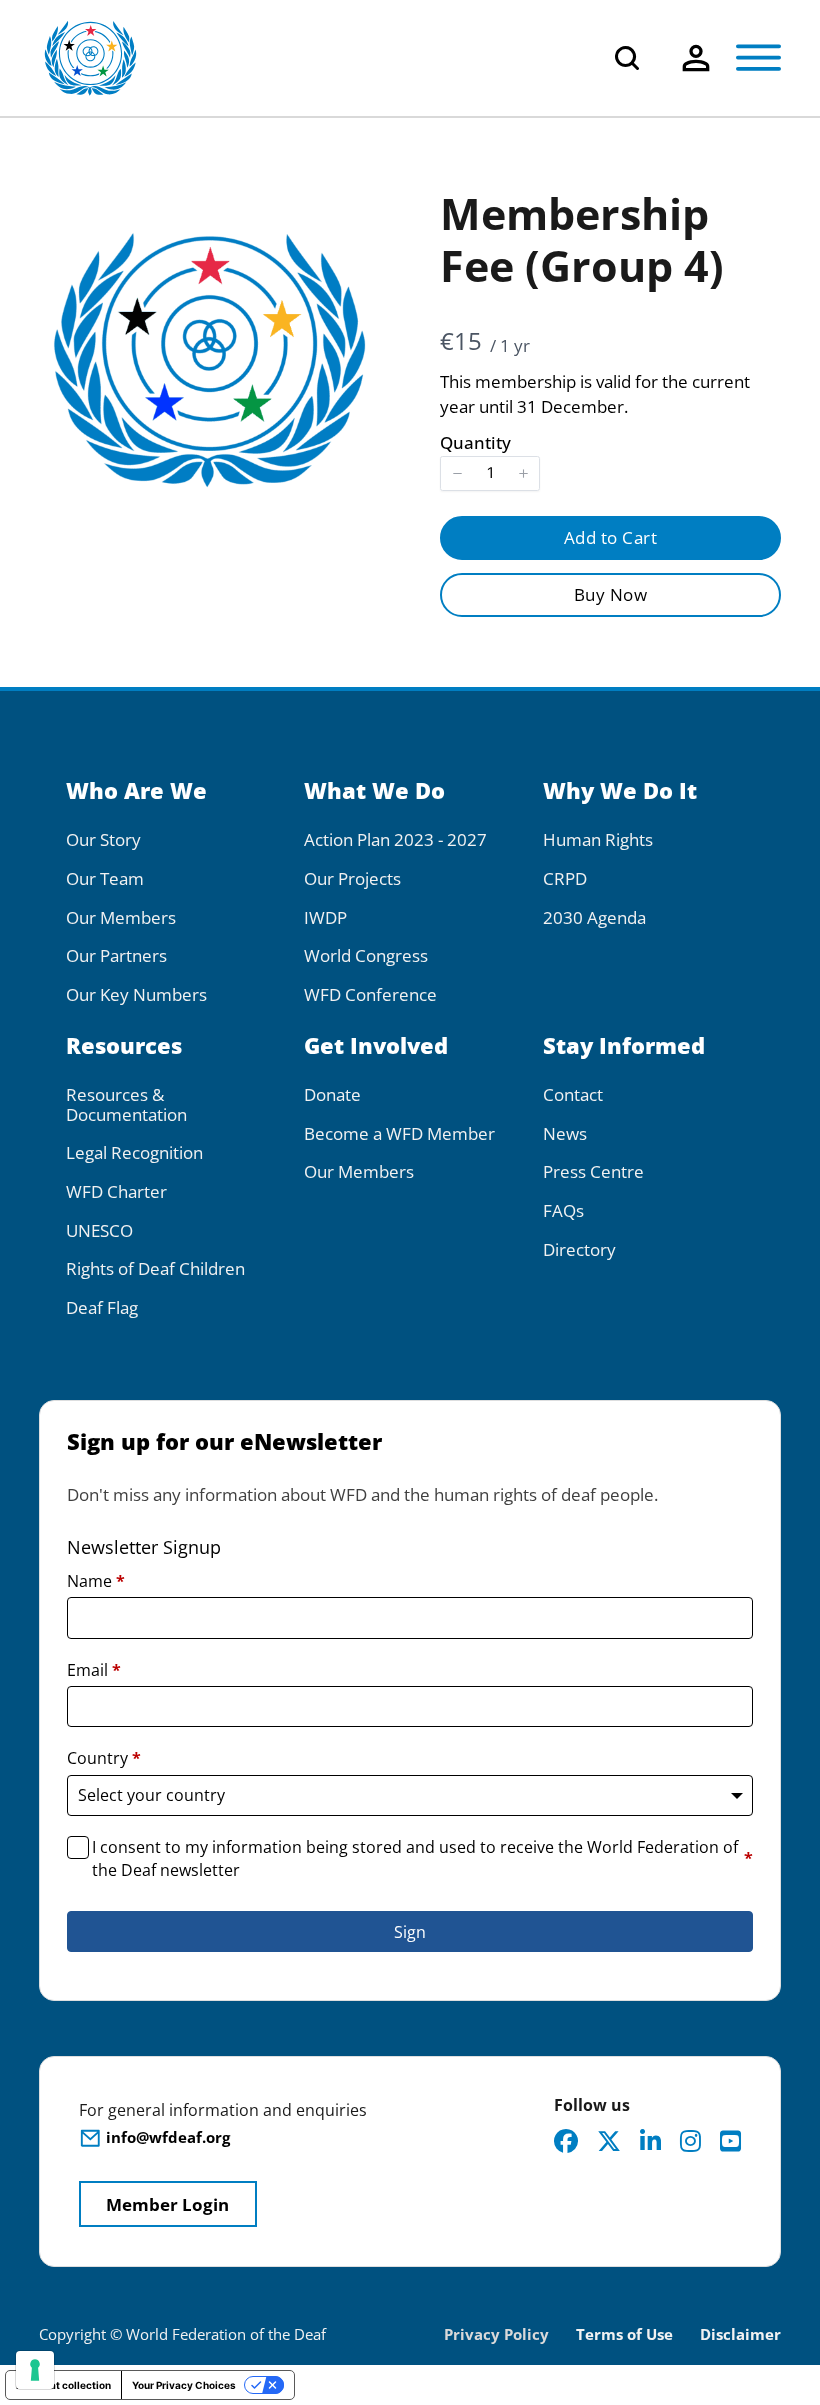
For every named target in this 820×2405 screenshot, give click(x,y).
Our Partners (116, 956)
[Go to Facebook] (566, 2141)
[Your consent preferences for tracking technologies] (35, 2370)
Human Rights (598, 840)
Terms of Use (624, 2334)
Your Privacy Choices (184, 2385)
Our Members (121, 918)
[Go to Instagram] (690, 2141)
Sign (410, 1932)
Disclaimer (740, 2334)
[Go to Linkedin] (650, 2141)
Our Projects (352, 879)
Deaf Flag (102, 1308)
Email (94, 1670)
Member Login (167, 2204)
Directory (579, 1250)
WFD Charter (116, 1192)
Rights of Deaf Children (155, 1269)
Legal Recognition (134, 1153)
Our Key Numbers (136, 995)
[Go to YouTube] (730, 2141)
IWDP (325, 918)
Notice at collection (63, 2385)
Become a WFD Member (399, 1134)
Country (104, 1758)
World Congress (366, 956)
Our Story (103, 840)
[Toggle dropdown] (696, 58)
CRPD (565, 879)
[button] (457, 473)
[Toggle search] (627, 58)
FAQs (563, 1211)
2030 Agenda (594, 918)
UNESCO (99, 1231)
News (565, 1134)
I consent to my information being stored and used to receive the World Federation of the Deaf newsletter (422, 1858)
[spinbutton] (490, 473)
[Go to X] (609, 2141)
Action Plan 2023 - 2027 (395, 840)
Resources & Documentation (126, 1104)
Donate (332, 1095)
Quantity (475, 443)
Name (96, 1581)
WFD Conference (370, 995)
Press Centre (593, 1172)
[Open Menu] (758, 58)
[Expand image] (354, 214)
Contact (573, 1095)
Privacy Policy (496, 2334)
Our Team (105, 879)
